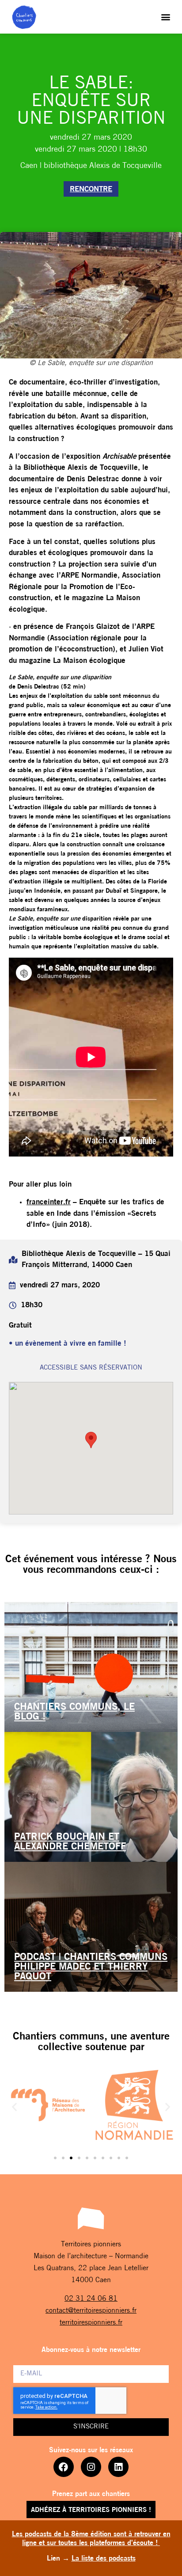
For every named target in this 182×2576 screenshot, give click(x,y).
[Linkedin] (118, 2467)
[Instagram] (91, 2467)
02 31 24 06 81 (91, 2299)
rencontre (91, 189)
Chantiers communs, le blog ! (74, 1712)
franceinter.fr (49, 1202)
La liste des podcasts (104, 2559)
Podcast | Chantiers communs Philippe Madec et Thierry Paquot (91, 1967)
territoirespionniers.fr (91, 2323)
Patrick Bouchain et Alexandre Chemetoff (70, 1842)
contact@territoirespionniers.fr (91, 2311)
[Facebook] (64, 2467)
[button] (166, 17)
